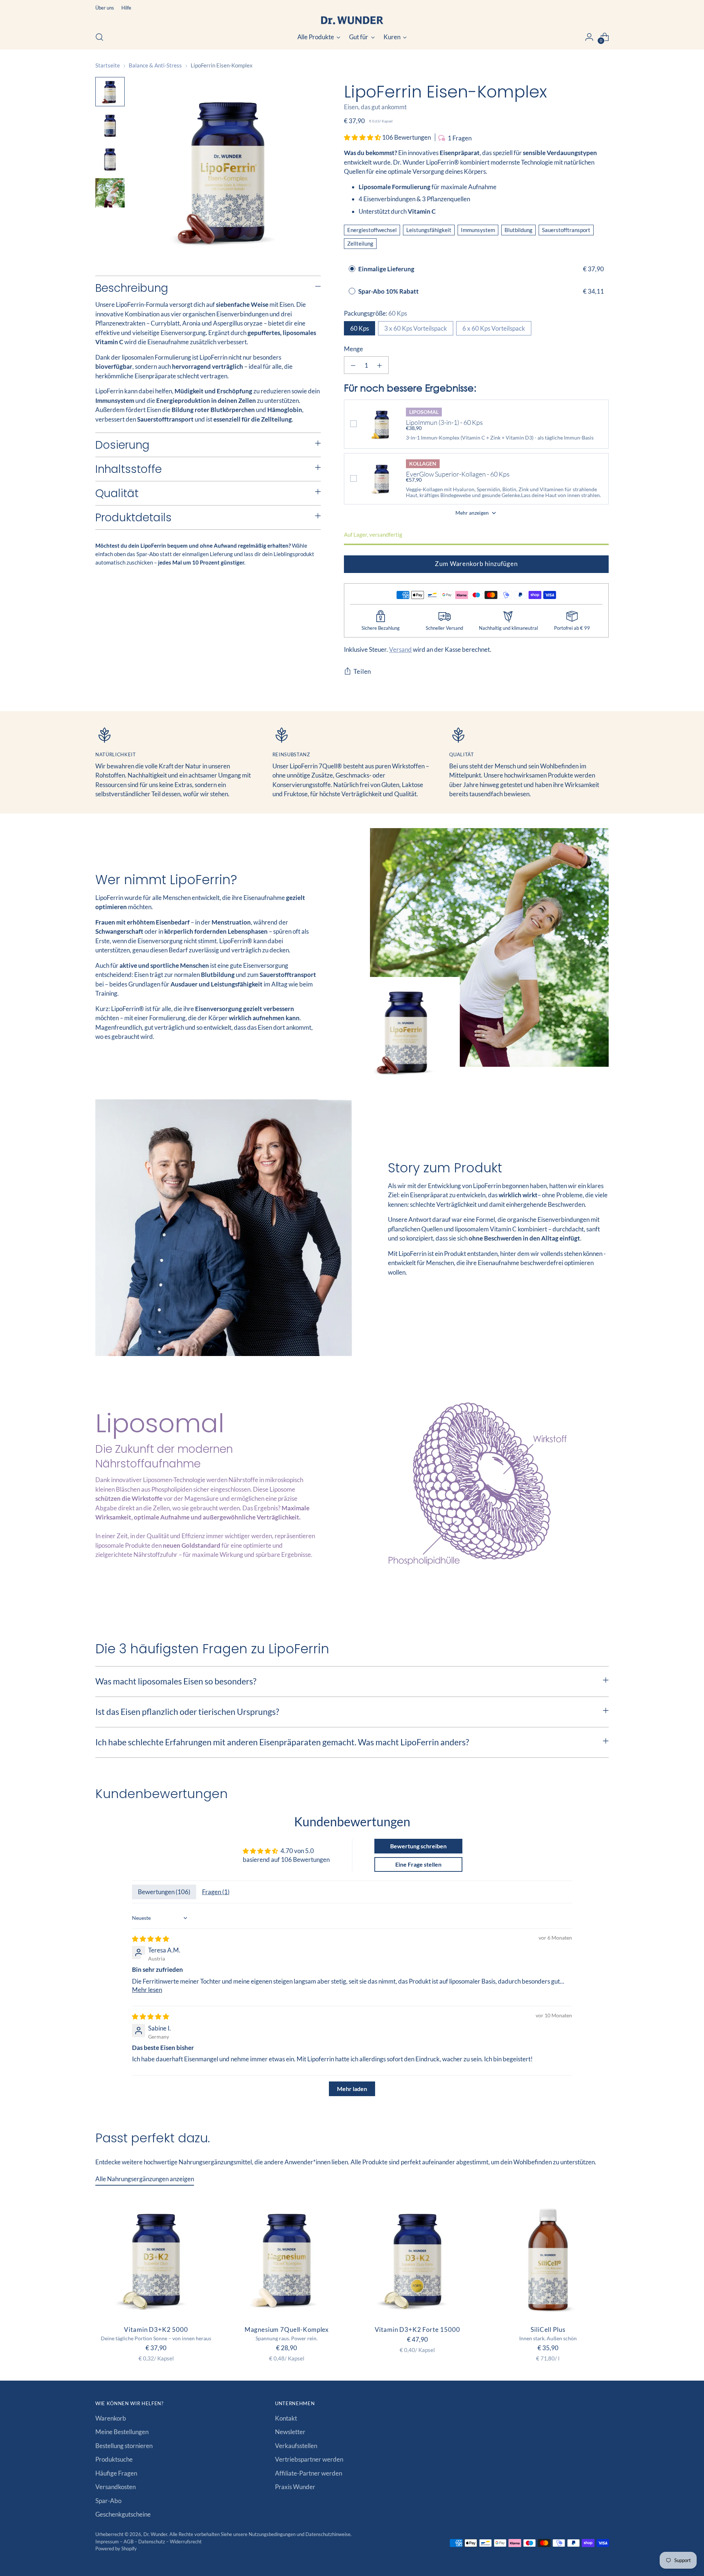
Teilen (362, 671)
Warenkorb (111, 2418)
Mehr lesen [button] (147, 1990)
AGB (129, 2542)
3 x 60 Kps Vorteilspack (416, 328)
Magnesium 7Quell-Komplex (287, 2329)
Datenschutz (152, 2542)
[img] (151, 1939)
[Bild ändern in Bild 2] (110, 125)
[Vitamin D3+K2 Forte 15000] (417, 2258)
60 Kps (360, 328)
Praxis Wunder (295, 2487)
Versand (400, 649)
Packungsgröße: (375, 313)
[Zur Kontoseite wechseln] (589, 37)
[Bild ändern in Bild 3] (110, 159)
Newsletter (290, 2432)
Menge (353, 349)
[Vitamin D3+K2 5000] (156, 2258)
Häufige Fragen (116, 2473)
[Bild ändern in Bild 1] (110, 92)
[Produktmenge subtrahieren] (353, 365)
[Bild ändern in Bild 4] (110, 193)
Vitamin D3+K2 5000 (156, 2329)
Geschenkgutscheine (123, 2514)
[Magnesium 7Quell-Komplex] (287, 2258)
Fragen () (216, 1892)
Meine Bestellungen (122, 2432)
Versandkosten (115, 2487)
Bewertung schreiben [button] (418, 1846)
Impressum (108, 2542)
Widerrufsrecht (186, 2542)
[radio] (352, 269)
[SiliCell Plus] (548, 2258)
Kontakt (286, 2418)
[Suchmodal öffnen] (99, 37)
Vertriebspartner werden (309, 2459)
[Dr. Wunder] (352, 20)
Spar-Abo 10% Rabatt (389, 291)
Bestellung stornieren (124, 2446)
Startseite (108, 65)
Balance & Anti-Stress (155, 65)
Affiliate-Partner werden (309, 2473)
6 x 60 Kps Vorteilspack (494, 328)
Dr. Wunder (155, 2534)
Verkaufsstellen (296, 2446)
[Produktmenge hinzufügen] (379, 365)
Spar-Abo (108, 2501)
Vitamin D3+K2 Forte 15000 (417, 2329)
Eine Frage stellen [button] (418, 1864)
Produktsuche (114, 2459)
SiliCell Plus (548, 2329)
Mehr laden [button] (352, 2089)
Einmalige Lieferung (386, 269)
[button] (363, 137)
